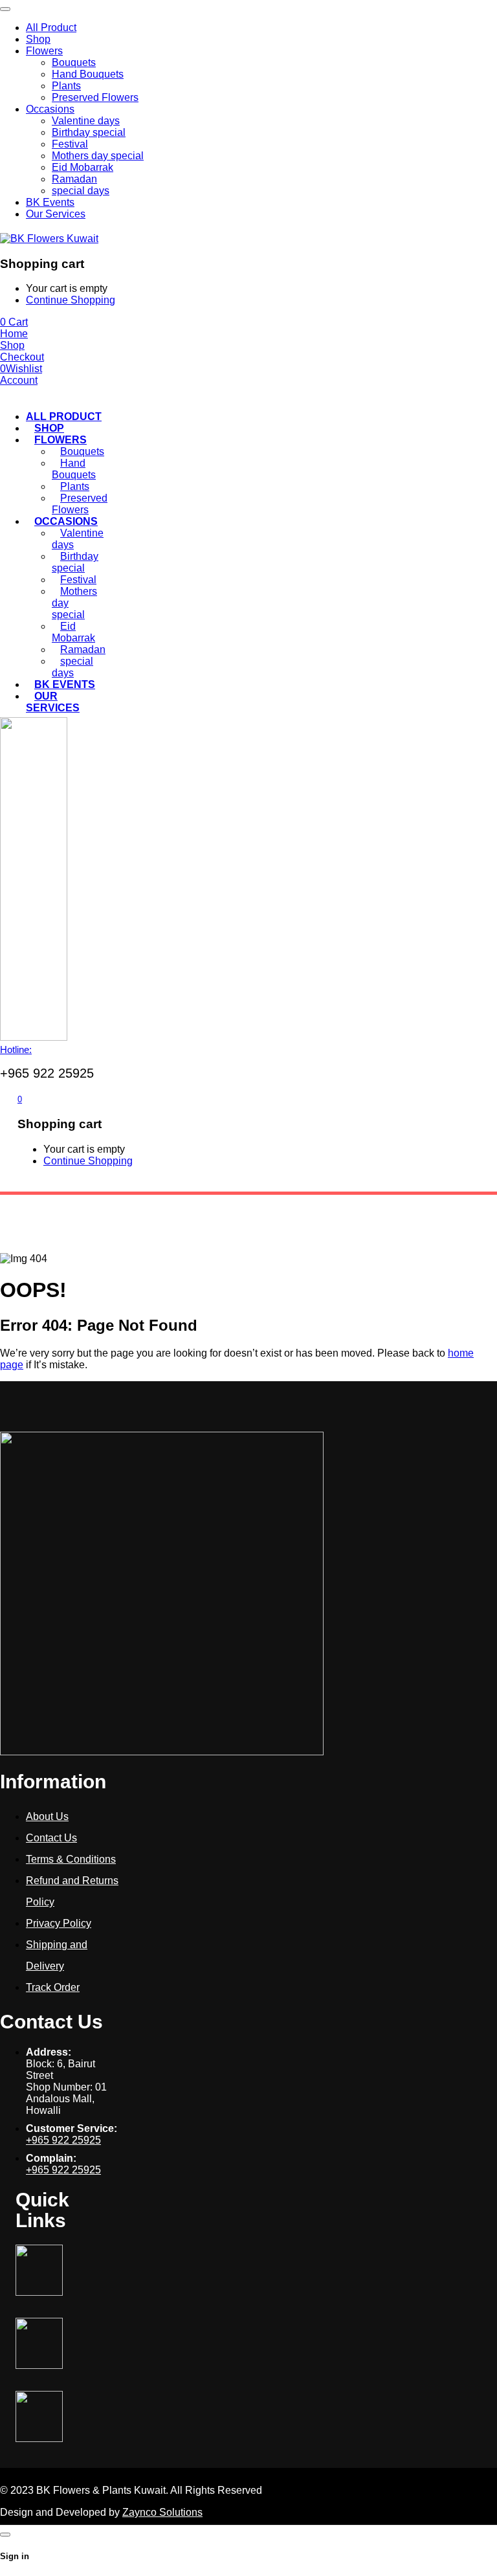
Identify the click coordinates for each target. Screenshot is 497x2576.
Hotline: (16, 1049)
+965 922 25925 (63, 2140)
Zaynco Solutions (162, 2512)
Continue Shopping (71, 300)
